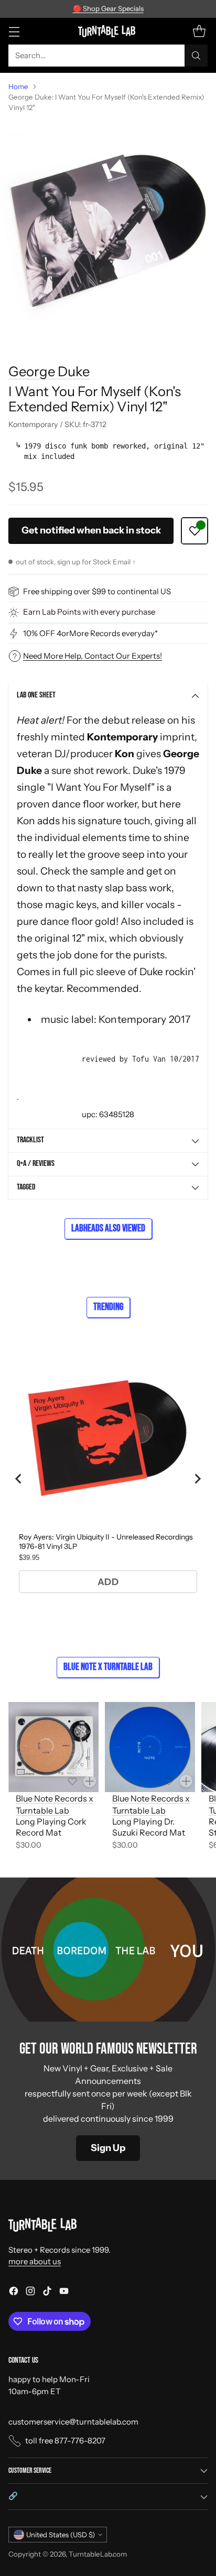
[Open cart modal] (199, 31)
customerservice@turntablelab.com (73, 2422)
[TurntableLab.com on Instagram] (30, 2293)
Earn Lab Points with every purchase (89, 612)
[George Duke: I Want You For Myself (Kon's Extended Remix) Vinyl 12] (108, 229)
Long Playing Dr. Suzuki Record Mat (149, 1827)
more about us (35, 2261)
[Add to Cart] (90, 1781)
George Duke (49, 371)
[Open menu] (14, 31)
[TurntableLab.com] (108, 31)
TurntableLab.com (98, 2554)
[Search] (196, 56)
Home (18, 86)
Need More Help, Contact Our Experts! (93, 656)
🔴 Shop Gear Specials (108, 8)
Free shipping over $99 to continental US (97, 591)
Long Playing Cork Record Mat (51, 1827)
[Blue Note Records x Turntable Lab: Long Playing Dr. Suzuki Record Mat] (150, 1747)
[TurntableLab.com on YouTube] (64, 2293)
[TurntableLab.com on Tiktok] (47, 2293)
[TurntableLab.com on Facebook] (14, 2293)
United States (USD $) (61, 2535)
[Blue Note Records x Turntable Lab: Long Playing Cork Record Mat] (53, 1747)
